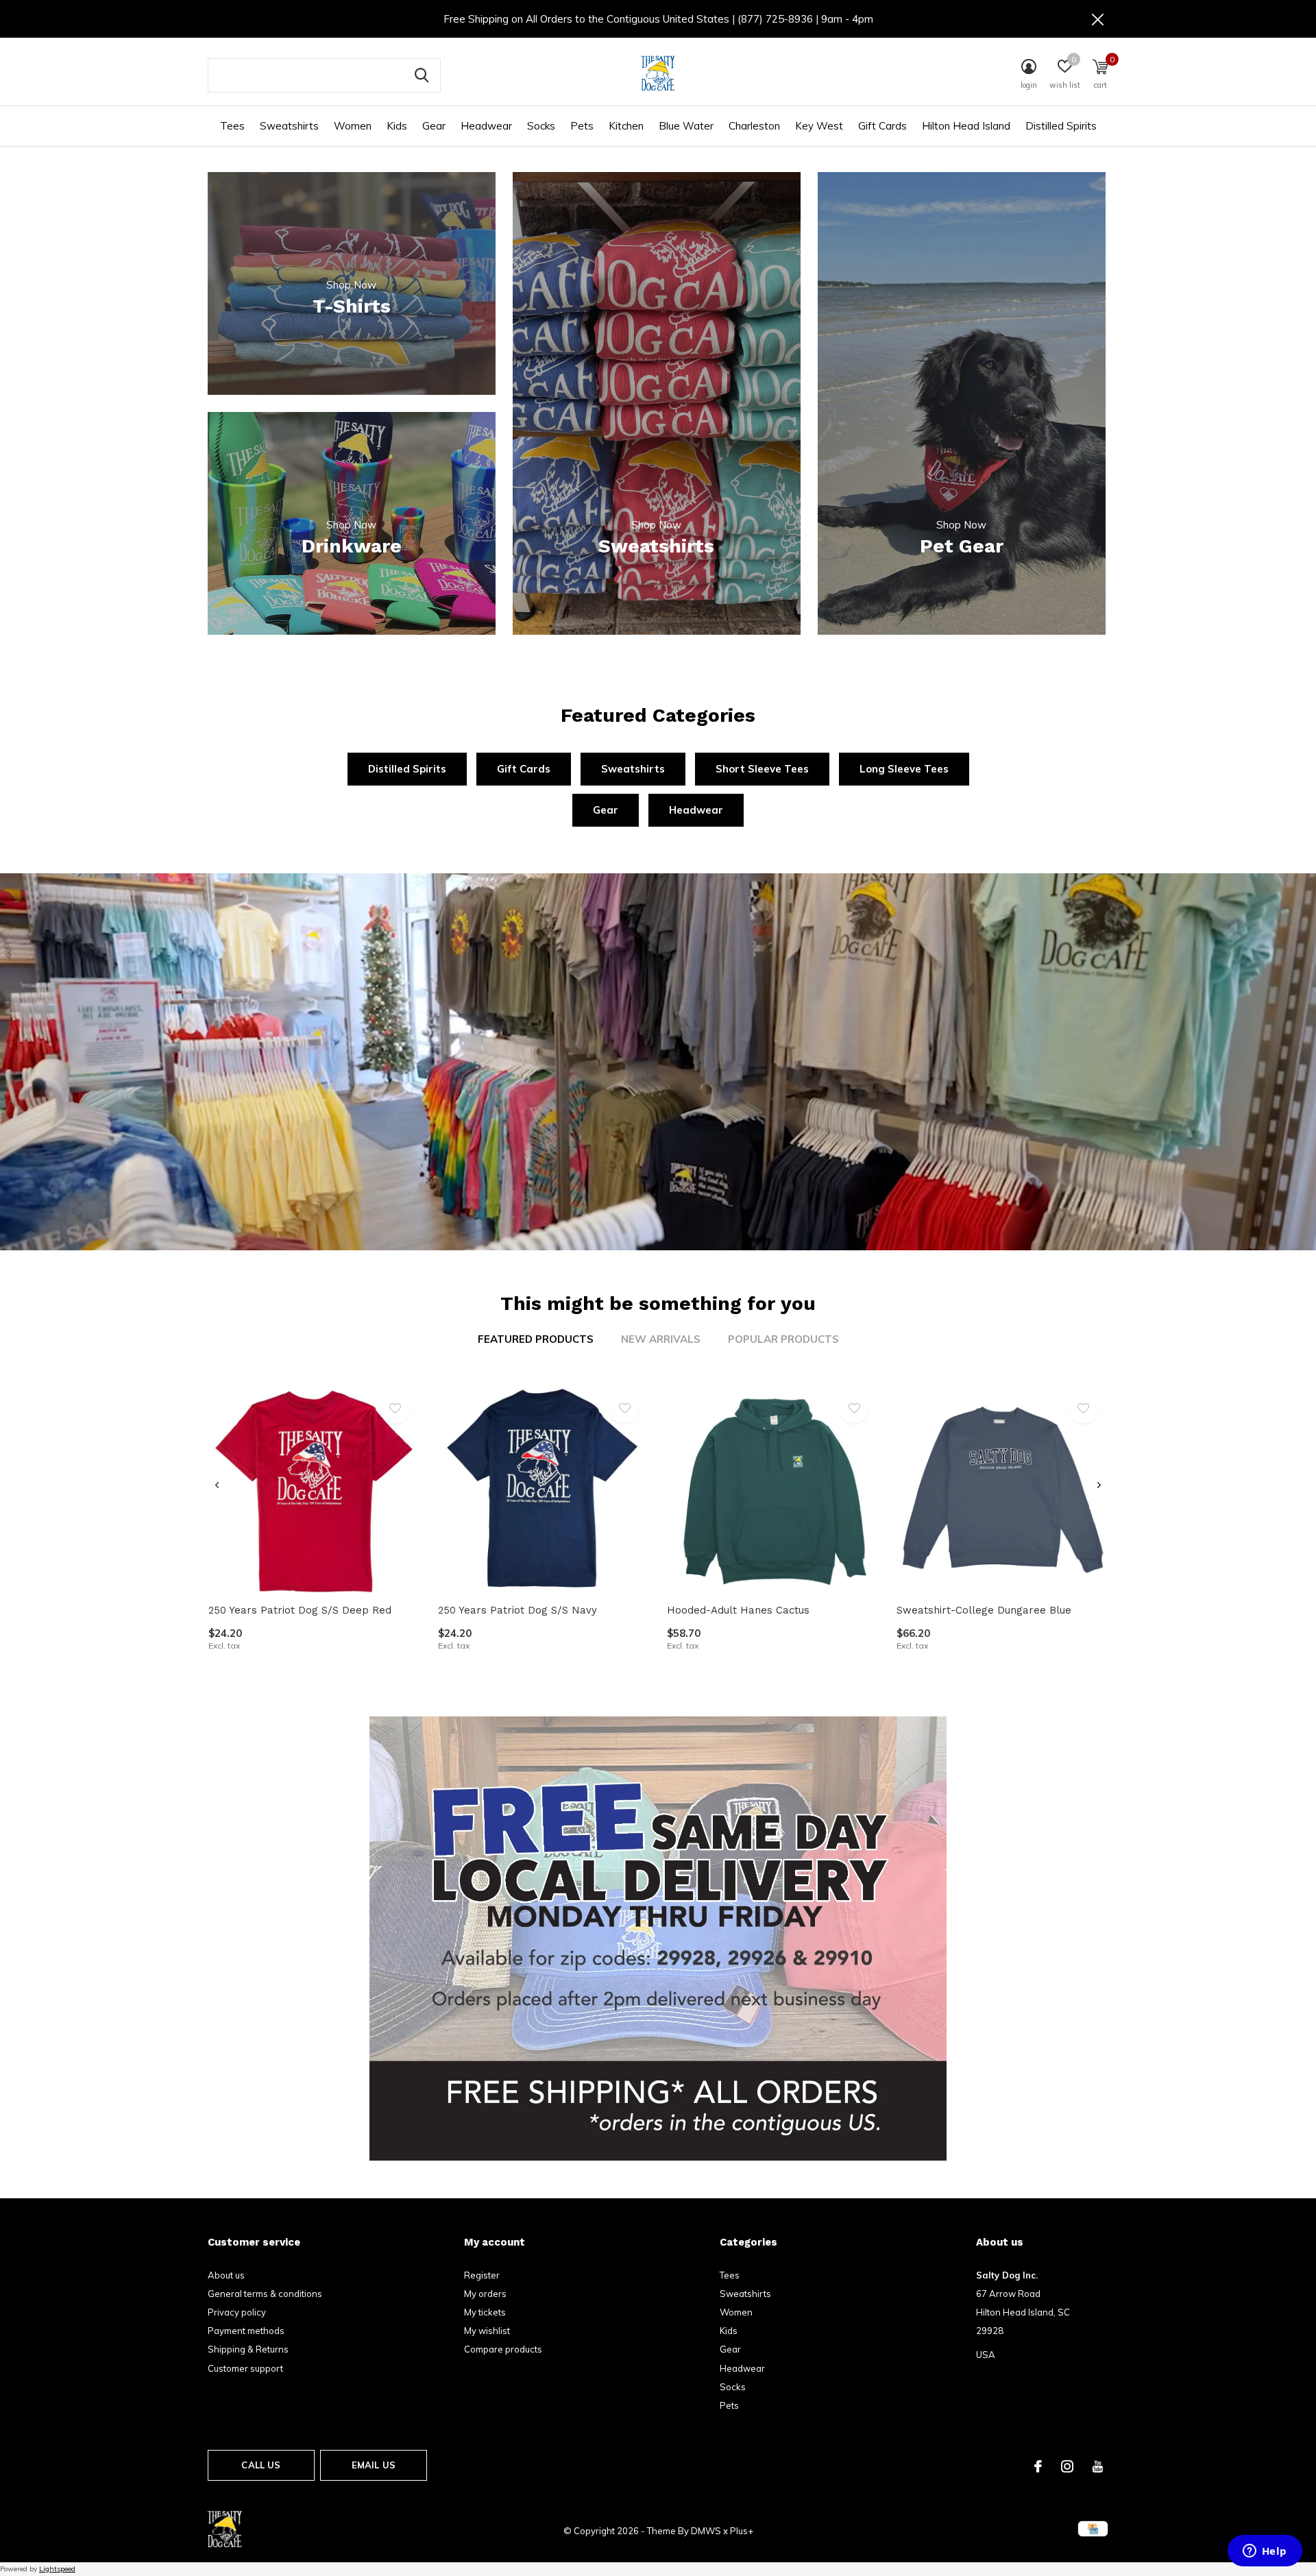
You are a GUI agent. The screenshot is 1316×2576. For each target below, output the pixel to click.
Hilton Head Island (966, 126)
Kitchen (626, 126)
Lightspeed (57, 2569)
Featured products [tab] (536, 1339)
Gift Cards (882, 126)
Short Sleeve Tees (762, 769)
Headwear (486, 126)
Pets (582, 126)
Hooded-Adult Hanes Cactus (738, 1610)
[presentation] (217, 1485)
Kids (397, 126)
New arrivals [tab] (661, 1339)
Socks (541, 126)
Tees (232, 126)
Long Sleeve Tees (904, 769)
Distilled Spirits (1061, 126)
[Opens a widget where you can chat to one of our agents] (1265, 2552)
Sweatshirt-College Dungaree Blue (984, 1610)
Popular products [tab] (783, 1339)
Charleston (754, 126)
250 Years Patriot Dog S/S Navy (517, 1610)
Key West (819, 126)
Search (422, 75)
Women (353, 126)
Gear (434, 126)
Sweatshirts (289, 126)
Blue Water (686, 126)
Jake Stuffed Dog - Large (272, 2532)
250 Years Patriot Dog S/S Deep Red (300, 1610)
